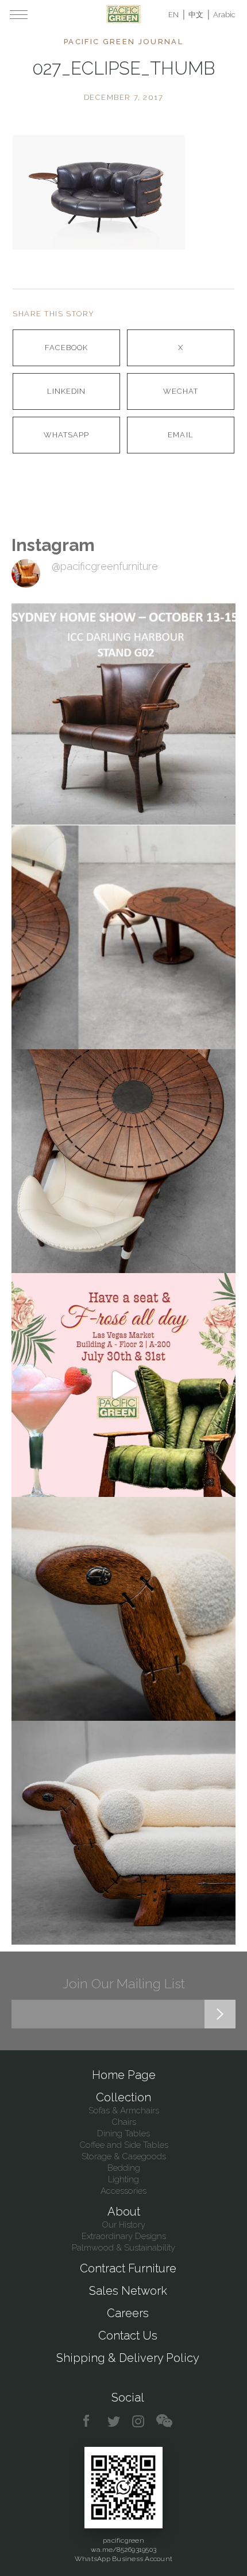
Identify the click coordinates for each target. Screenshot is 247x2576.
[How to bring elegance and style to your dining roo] (123, 937)
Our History (123, 2225)
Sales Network (128, 2291)
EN (173, 15)
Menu (19, 14)
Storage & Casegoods (124, 2156)
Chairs (124, 2122)
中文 (196, 15)
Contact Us (128, 2336)
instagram (139, 2421)
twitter (115, 2421)
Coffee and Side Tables (124, 2145)
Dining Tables (123, 2133)
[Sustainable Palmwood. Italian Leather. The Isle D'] (123, 1161)
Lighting (123, 2179)
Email (180, 435)
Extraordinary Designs (124, 2236)
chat (164, 2421)
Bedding (124, 2168)
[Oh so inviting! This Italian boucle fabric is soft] (123, 1833)
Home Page (124, 2075)
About (124, 2212)
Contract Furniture (128, 2268)
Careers (128, 2313)
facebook (90, 2421)
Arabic (224, 15)
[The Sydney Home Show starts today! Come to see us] (123, 713)
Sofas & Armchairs (124, 2111)
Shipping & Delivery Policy (128, 2358)
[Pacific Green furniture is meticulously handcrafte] (123, 1609)
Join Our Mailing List (124, 1983)
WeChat (181, 391)
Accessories (123, 2191)
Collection (123, 2097)
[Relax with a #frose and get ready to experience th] (123, 1385)
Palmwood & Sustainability (123, 2248)
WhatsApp (66, 435)
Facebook (66, 348)
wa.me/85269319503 (123, 2550)
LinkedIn (66, 391)
